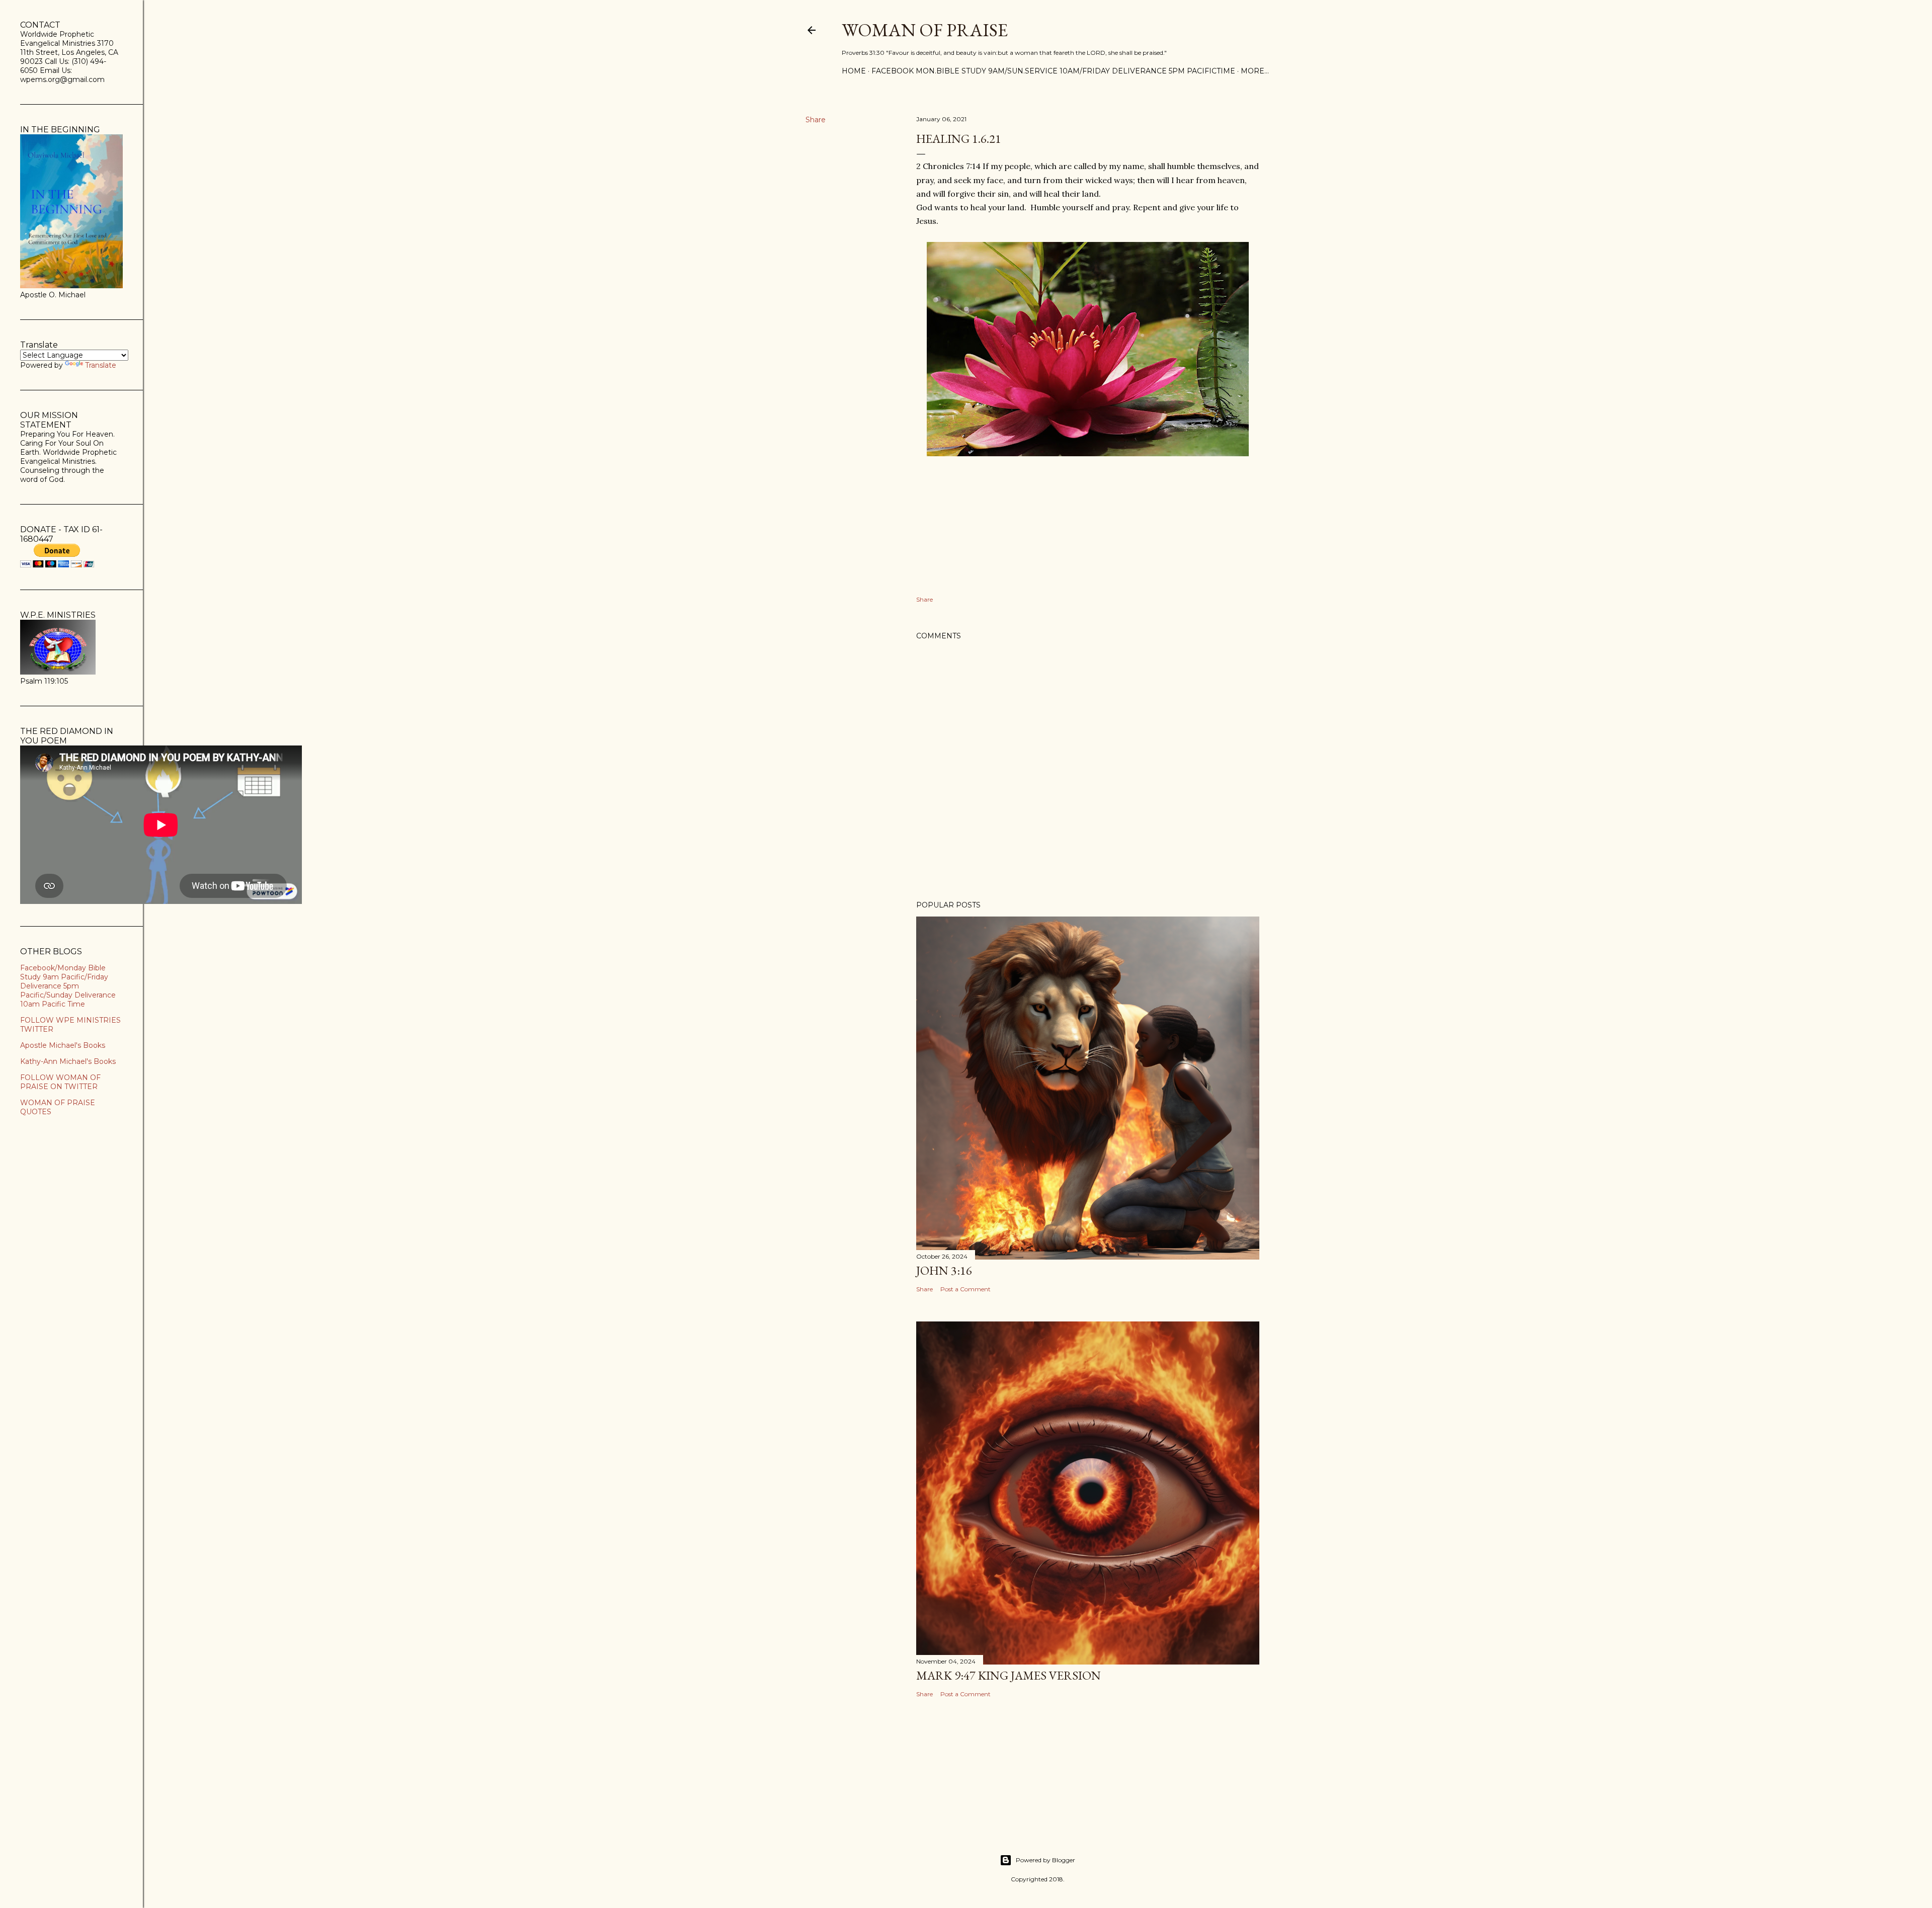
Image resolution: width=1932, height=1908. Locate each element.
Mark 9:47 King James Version (1009, 1675)
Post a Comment (965, 1289)
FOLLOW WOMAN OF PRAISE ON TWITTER (60, 1082)
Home (854, 71)
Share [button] (816, 120)
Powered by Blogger (1045, 1860)
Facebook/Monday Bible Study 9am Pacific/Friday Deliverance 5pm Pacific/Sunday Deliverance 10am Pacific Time (68, 986)
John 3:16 (944, 1270)
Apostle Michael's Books (63, 1045)
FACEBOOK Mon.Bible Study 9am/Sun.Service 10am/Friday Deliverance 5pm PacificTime (1053, 71)
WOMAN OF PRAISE (925, 30)
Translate (101, 365)
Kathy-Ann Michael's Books (68, 1061)
